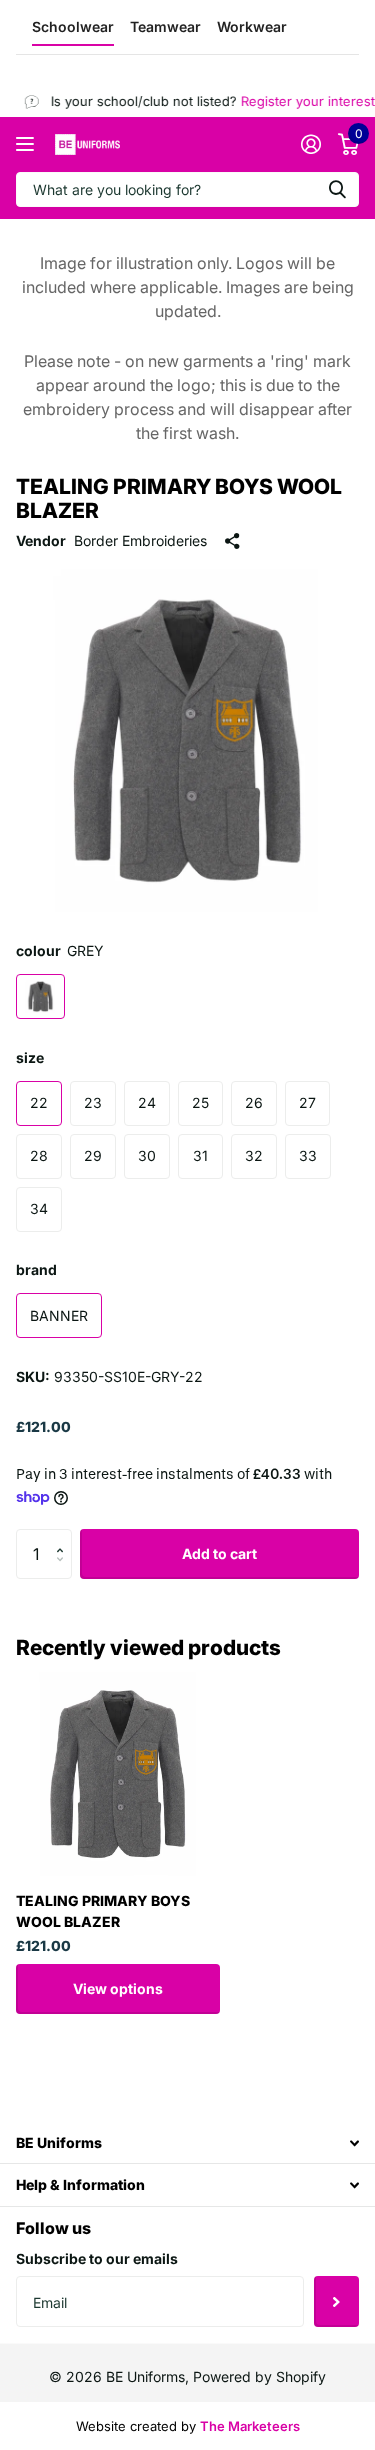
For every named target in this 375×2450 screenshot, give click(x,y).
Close (187, 2142)
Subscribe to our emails (97, 2258)
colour (60, 950)
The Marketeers (250, 2426)
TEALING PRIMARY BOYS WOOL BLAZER (103, 1911)
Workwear (252, 26)
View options (118, 1988)
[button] (64, 1536)
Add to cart (219, 1553)
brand (36, 1269)
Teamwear (165, 26)
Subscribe (336, 2301)
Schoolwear (73, 26)
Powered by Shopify (259, 2376)
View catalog (27, 144)
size (30, 1057)
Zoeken (337, 189)
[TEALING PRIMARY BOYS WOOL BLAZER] (118, 1774)
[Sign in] (310, 144)
